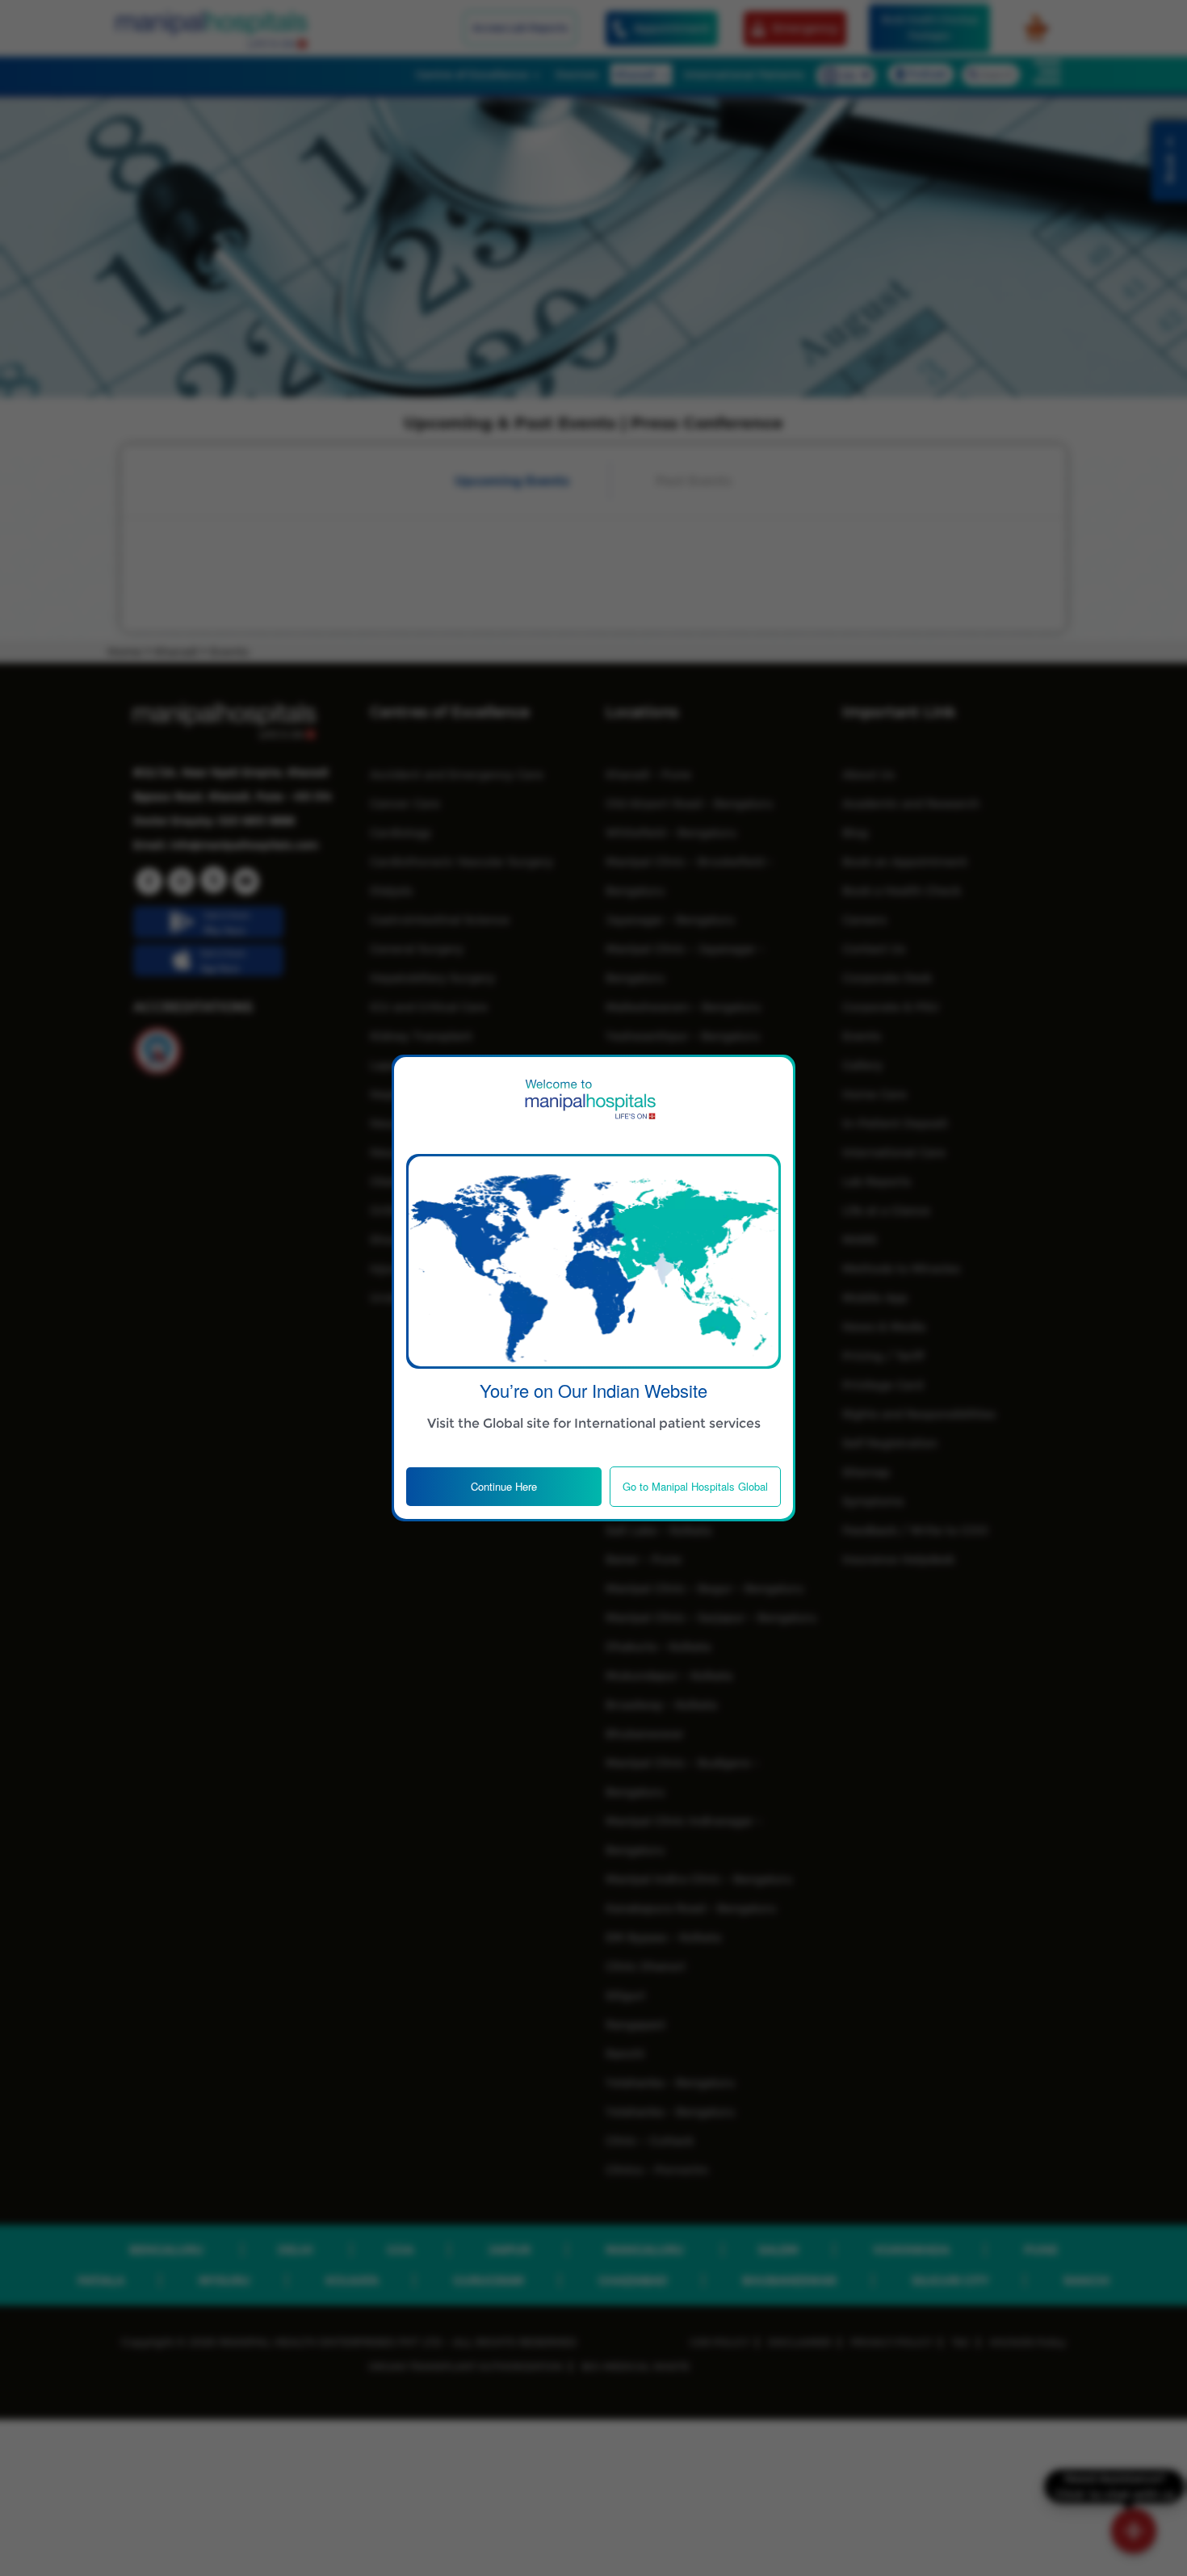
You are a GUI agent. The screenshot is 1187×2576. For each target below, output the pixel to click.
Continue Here (504, 1486)
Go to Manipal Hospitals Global (695, 1486)
